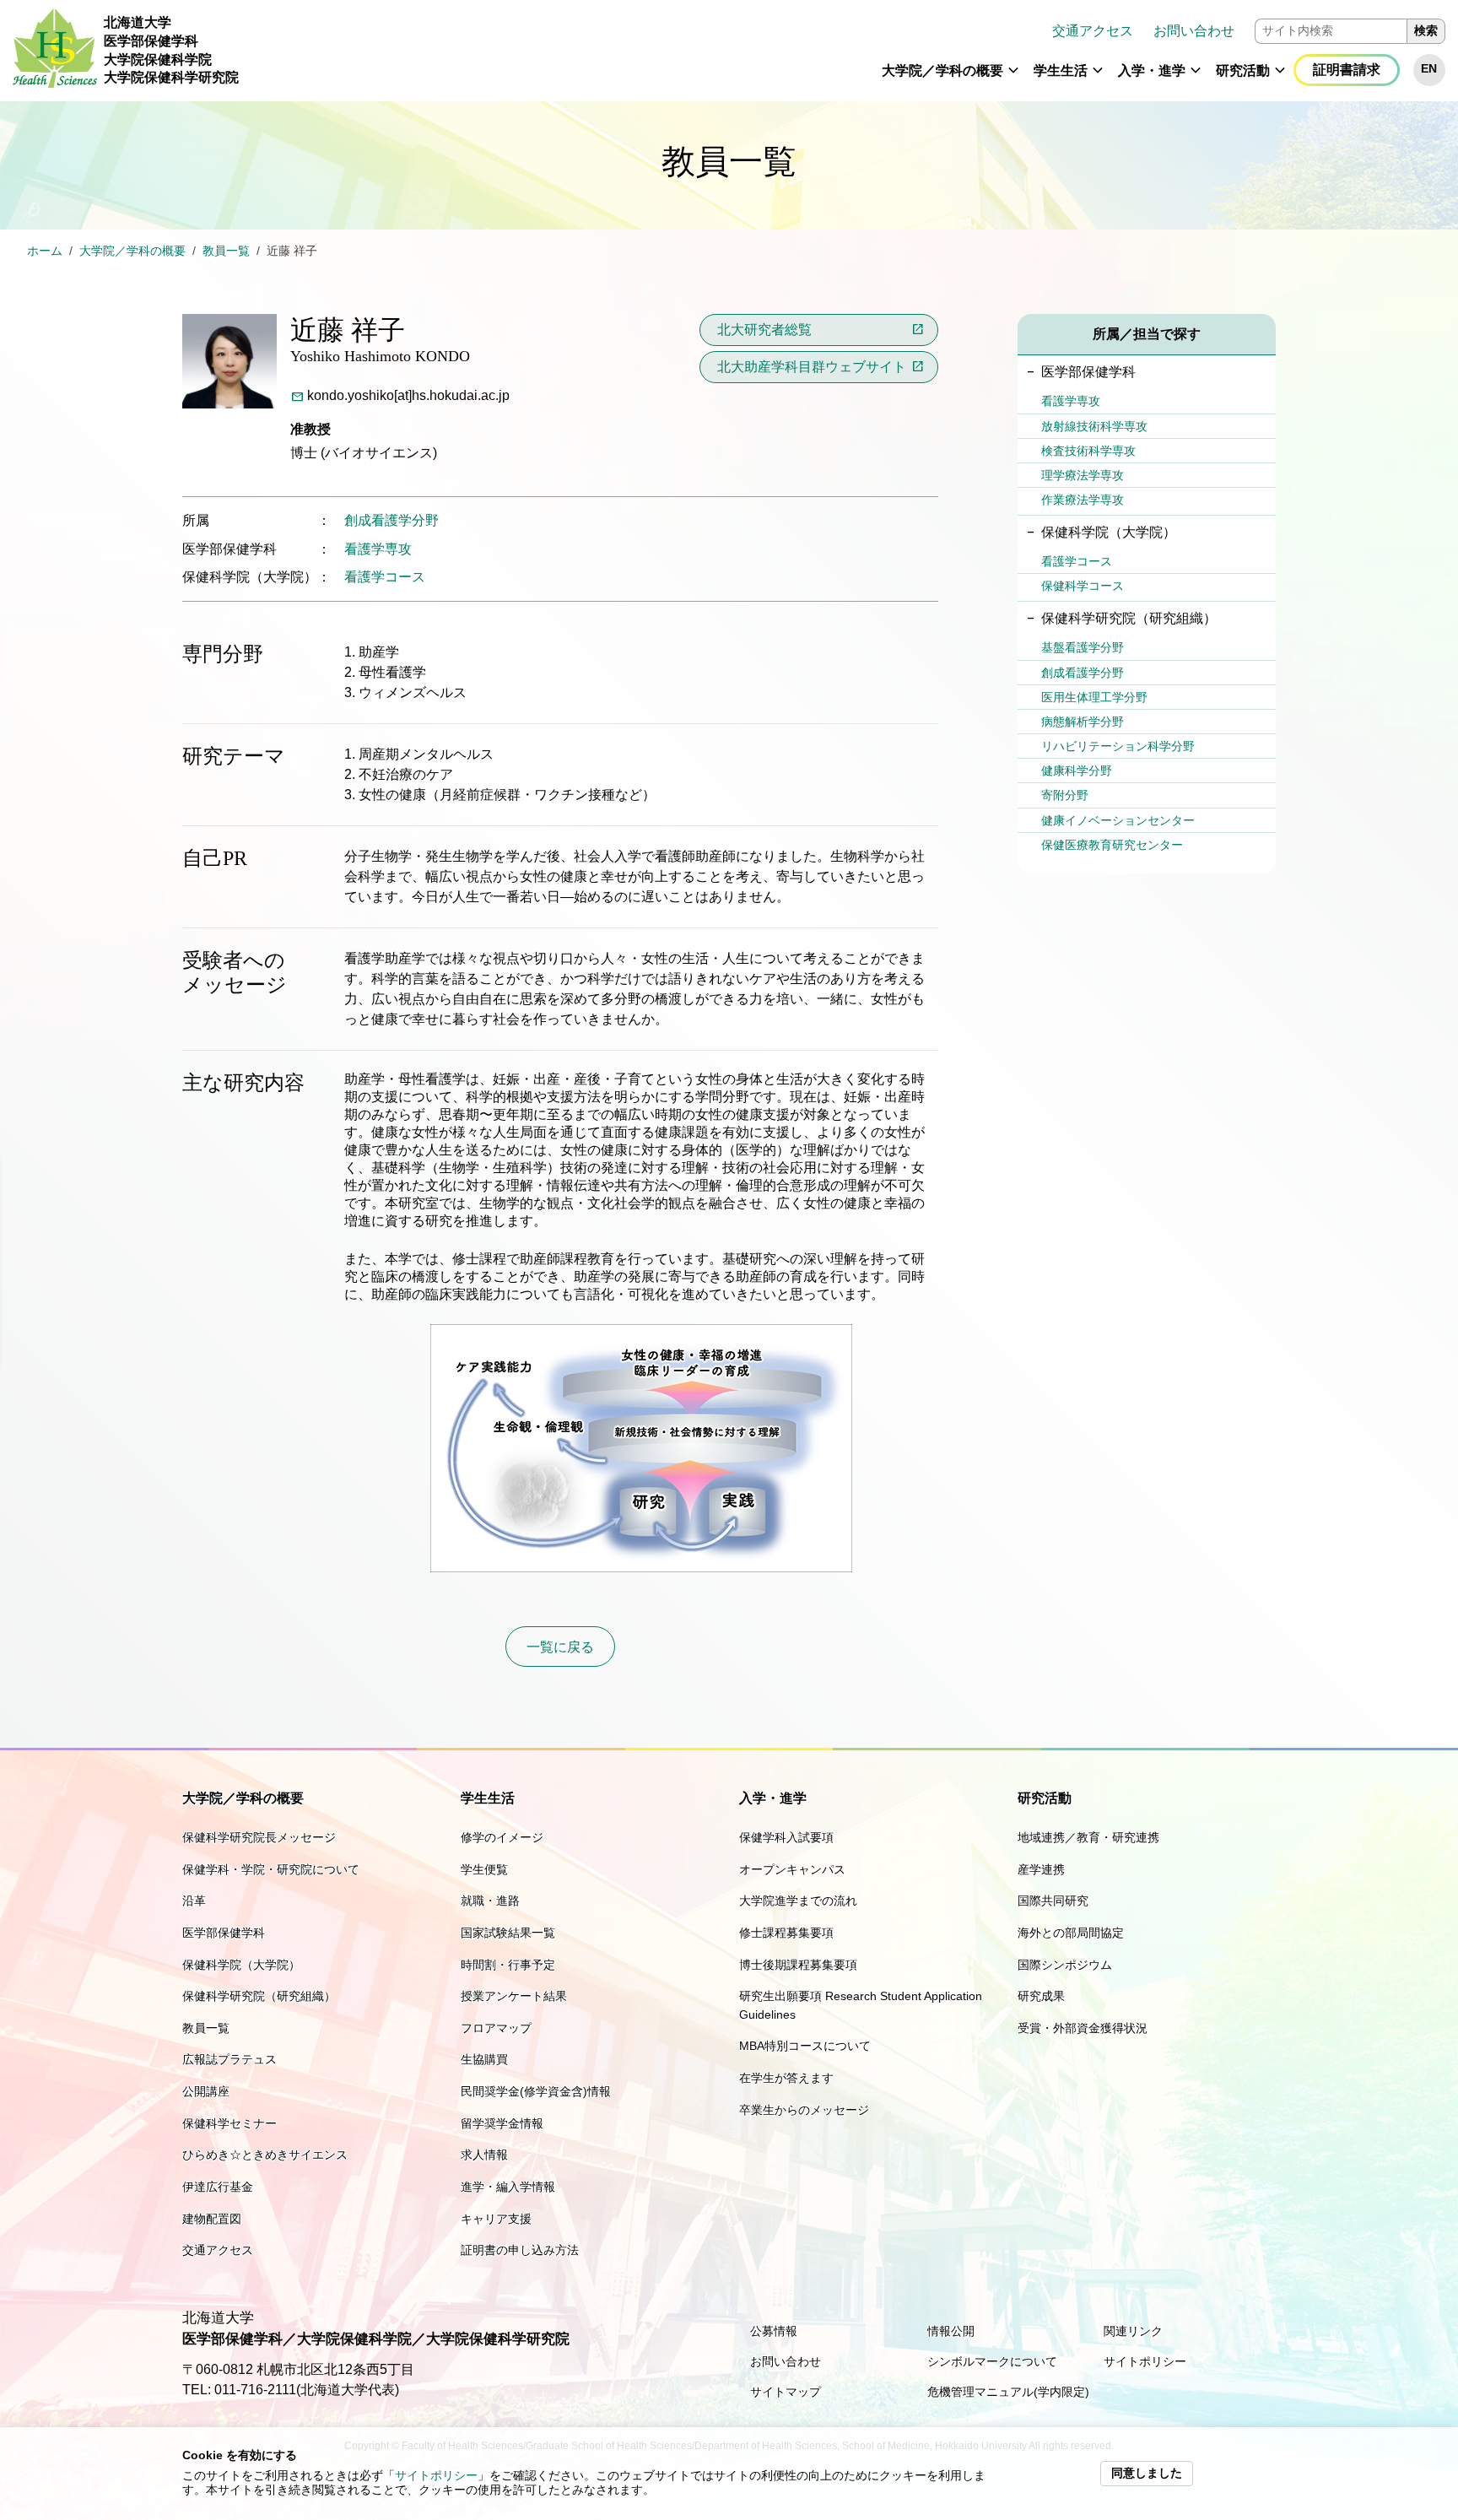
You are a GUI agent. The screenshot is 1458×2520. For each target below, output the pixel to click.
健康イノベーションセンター (1118, 820)
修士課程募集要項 (786, 1933)
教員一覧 (226, 251)
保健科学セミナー (229, 2123)
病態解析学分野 (1083, 722)
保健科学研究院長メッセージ (259, 1837)
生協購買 (484, 2059)
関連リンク (1133, 2331)
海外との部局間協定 (1071, 1933)
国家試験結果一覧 (508, 1933)
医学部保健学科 (224, 1933)
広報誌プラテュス (229, 2059)
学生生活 (1061, 70)
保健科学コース (1083, 586)
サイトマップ (786, 2392)
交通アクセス (1093, 31)
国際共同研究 (1053, 1901)
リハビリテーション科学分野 (1118, 746)
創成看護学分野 (391, 520)
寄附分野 (1065, 795)
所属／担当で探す (1147, 334)
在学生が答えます (786, 2078)
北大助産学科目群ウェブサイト (812, 367)
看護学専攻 (378, 549)
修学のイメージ (502, 1837)
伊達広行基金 (218, 2187)
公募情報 (774, 2331)
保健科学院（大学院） (241, 1965)
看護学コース (385, 577)
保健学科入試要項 (786, 1837)
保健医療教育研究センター (1112, 845)
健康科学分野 (1077, 771)
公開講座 (206, 2091)
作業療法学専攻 (1083, 500)
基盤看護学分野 (1083, 647)
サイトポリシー (436, 2476)
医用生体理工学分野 (1094, 697)
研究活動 (1243, 70)
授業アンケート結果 (514, 1996)
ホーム (45, 251)
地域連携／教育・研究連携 (1088, 1837)
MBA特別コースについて (805, 2046)
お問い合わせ (1194, 31)
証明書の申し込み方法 (520, 2250)
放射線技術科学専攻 (1094, 426)
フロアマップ (496, 2028)
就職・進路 (490, 1901)
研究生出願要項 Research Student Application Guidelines (861, 2005)
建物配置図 (212, 2219)
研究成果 (1041, 1996)
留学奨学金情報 (502, 2123)
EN (1429, 69)
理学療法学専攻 (1083, 475)
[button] (1013, 78)
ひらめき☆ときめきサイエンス (265, 2155)
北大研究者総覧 (764, 330)
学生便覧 (484, 1869)
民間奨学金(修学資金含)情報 (536, 2091)
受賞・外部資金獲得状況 (1083, 2028)
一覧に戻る (560, 1647)
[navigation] (848, 51)
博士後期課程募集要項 (798, 1965)
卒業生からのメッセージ (804, 2110)
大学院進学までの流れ (798, 1901)
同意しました (1147, 2473)
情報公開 (951, 2331)
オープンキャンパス (792, 1869)
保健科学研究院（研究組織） (259, 1996)
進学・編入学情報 (508, 2187)
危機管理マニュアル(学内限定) (1008, 2392)
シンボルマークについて (992, 2361)
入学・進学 (1152, 70)
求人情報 (484, 2155)
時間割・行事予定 (508, 1965)
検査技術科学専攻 (1088, 451)
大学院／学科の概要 (942, 70)
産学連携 (1041, 1869)
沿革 (194, 1901)
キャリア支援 (496, 2219)
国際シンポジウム (1065, 1965)
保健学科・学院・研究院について (271, 1869)
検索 (1426, 31)
